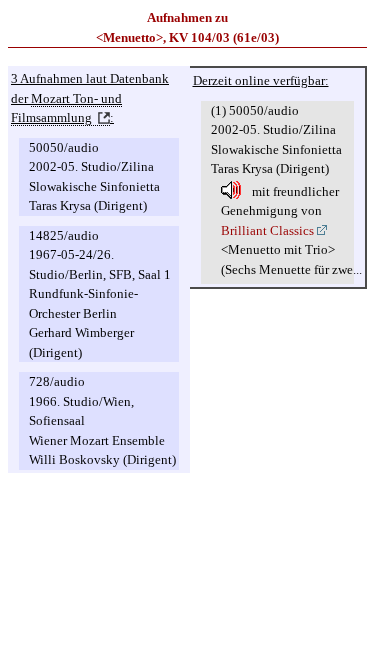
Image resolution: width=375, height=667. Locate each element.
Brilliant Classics (267, 230)
